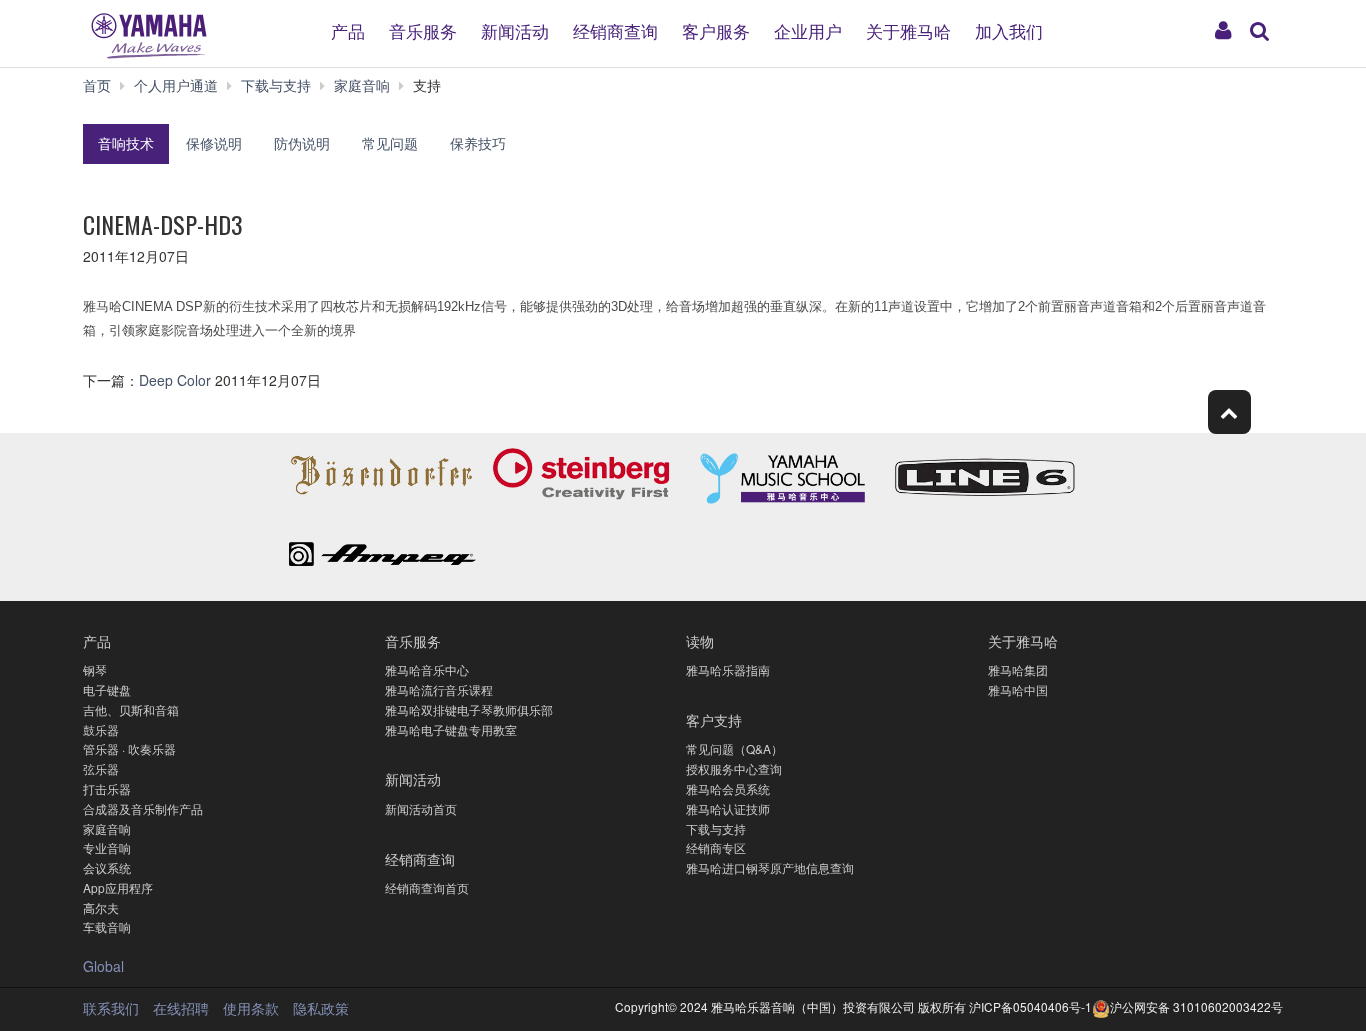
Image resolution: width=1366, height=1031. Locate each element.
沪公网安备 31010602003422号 (1196, 1006)
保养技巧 (478, 143)
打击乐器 (107, 788)
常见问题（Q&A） (734, 748)
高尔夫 (101, 907)
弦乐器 (101, 768)
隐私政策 (321, 1008)
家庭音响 (107, 828)
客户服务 (716, 29)
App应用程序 (118, 887)
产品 (348, 29)
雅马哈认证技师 (728, 808)
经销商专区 (716, 847)
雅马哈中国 (1018, 689)
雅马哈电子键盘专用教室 (451, 729)
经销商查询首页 (427, 887)
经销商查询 (615, 29)
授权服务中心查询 (734, 768)
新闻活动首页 (421, 808)
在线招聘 (181, 1008)
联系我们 (111, 1008)
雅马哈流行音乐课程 (439, 689)
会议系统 (107, 867)
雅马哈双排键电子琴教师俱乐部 (469, 709)
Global (103, 966)
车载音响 (107, 926)
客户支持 (714, 719)
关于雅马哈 (908, 29)
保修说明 (214, 143)
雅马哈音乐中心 (427, 669)
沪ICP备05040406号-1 (1030, 1006)
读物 (700, 640)
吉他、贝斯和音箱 (131, 709)
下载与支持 (716, 828)
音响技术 (126, 143)
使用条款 (251, 1008)
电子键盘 (107, 689)
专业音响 (107, 847)
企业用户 (808, 29)
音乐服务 (423, 29)
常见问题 (390, 143)
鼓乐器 (101, 729)
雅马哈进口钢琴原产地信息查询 (770, 867)
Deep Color (177, 380)
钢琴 (95, 669)
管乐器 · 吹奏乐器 (129, 748)
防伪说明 (302, 143)
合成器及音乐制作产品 (143, 808)
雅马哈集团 (1018, 669)
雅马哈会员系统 (728, 788)
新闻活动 (515, 29)
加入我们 (1009, 29)
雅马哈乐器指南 (728, 669)
